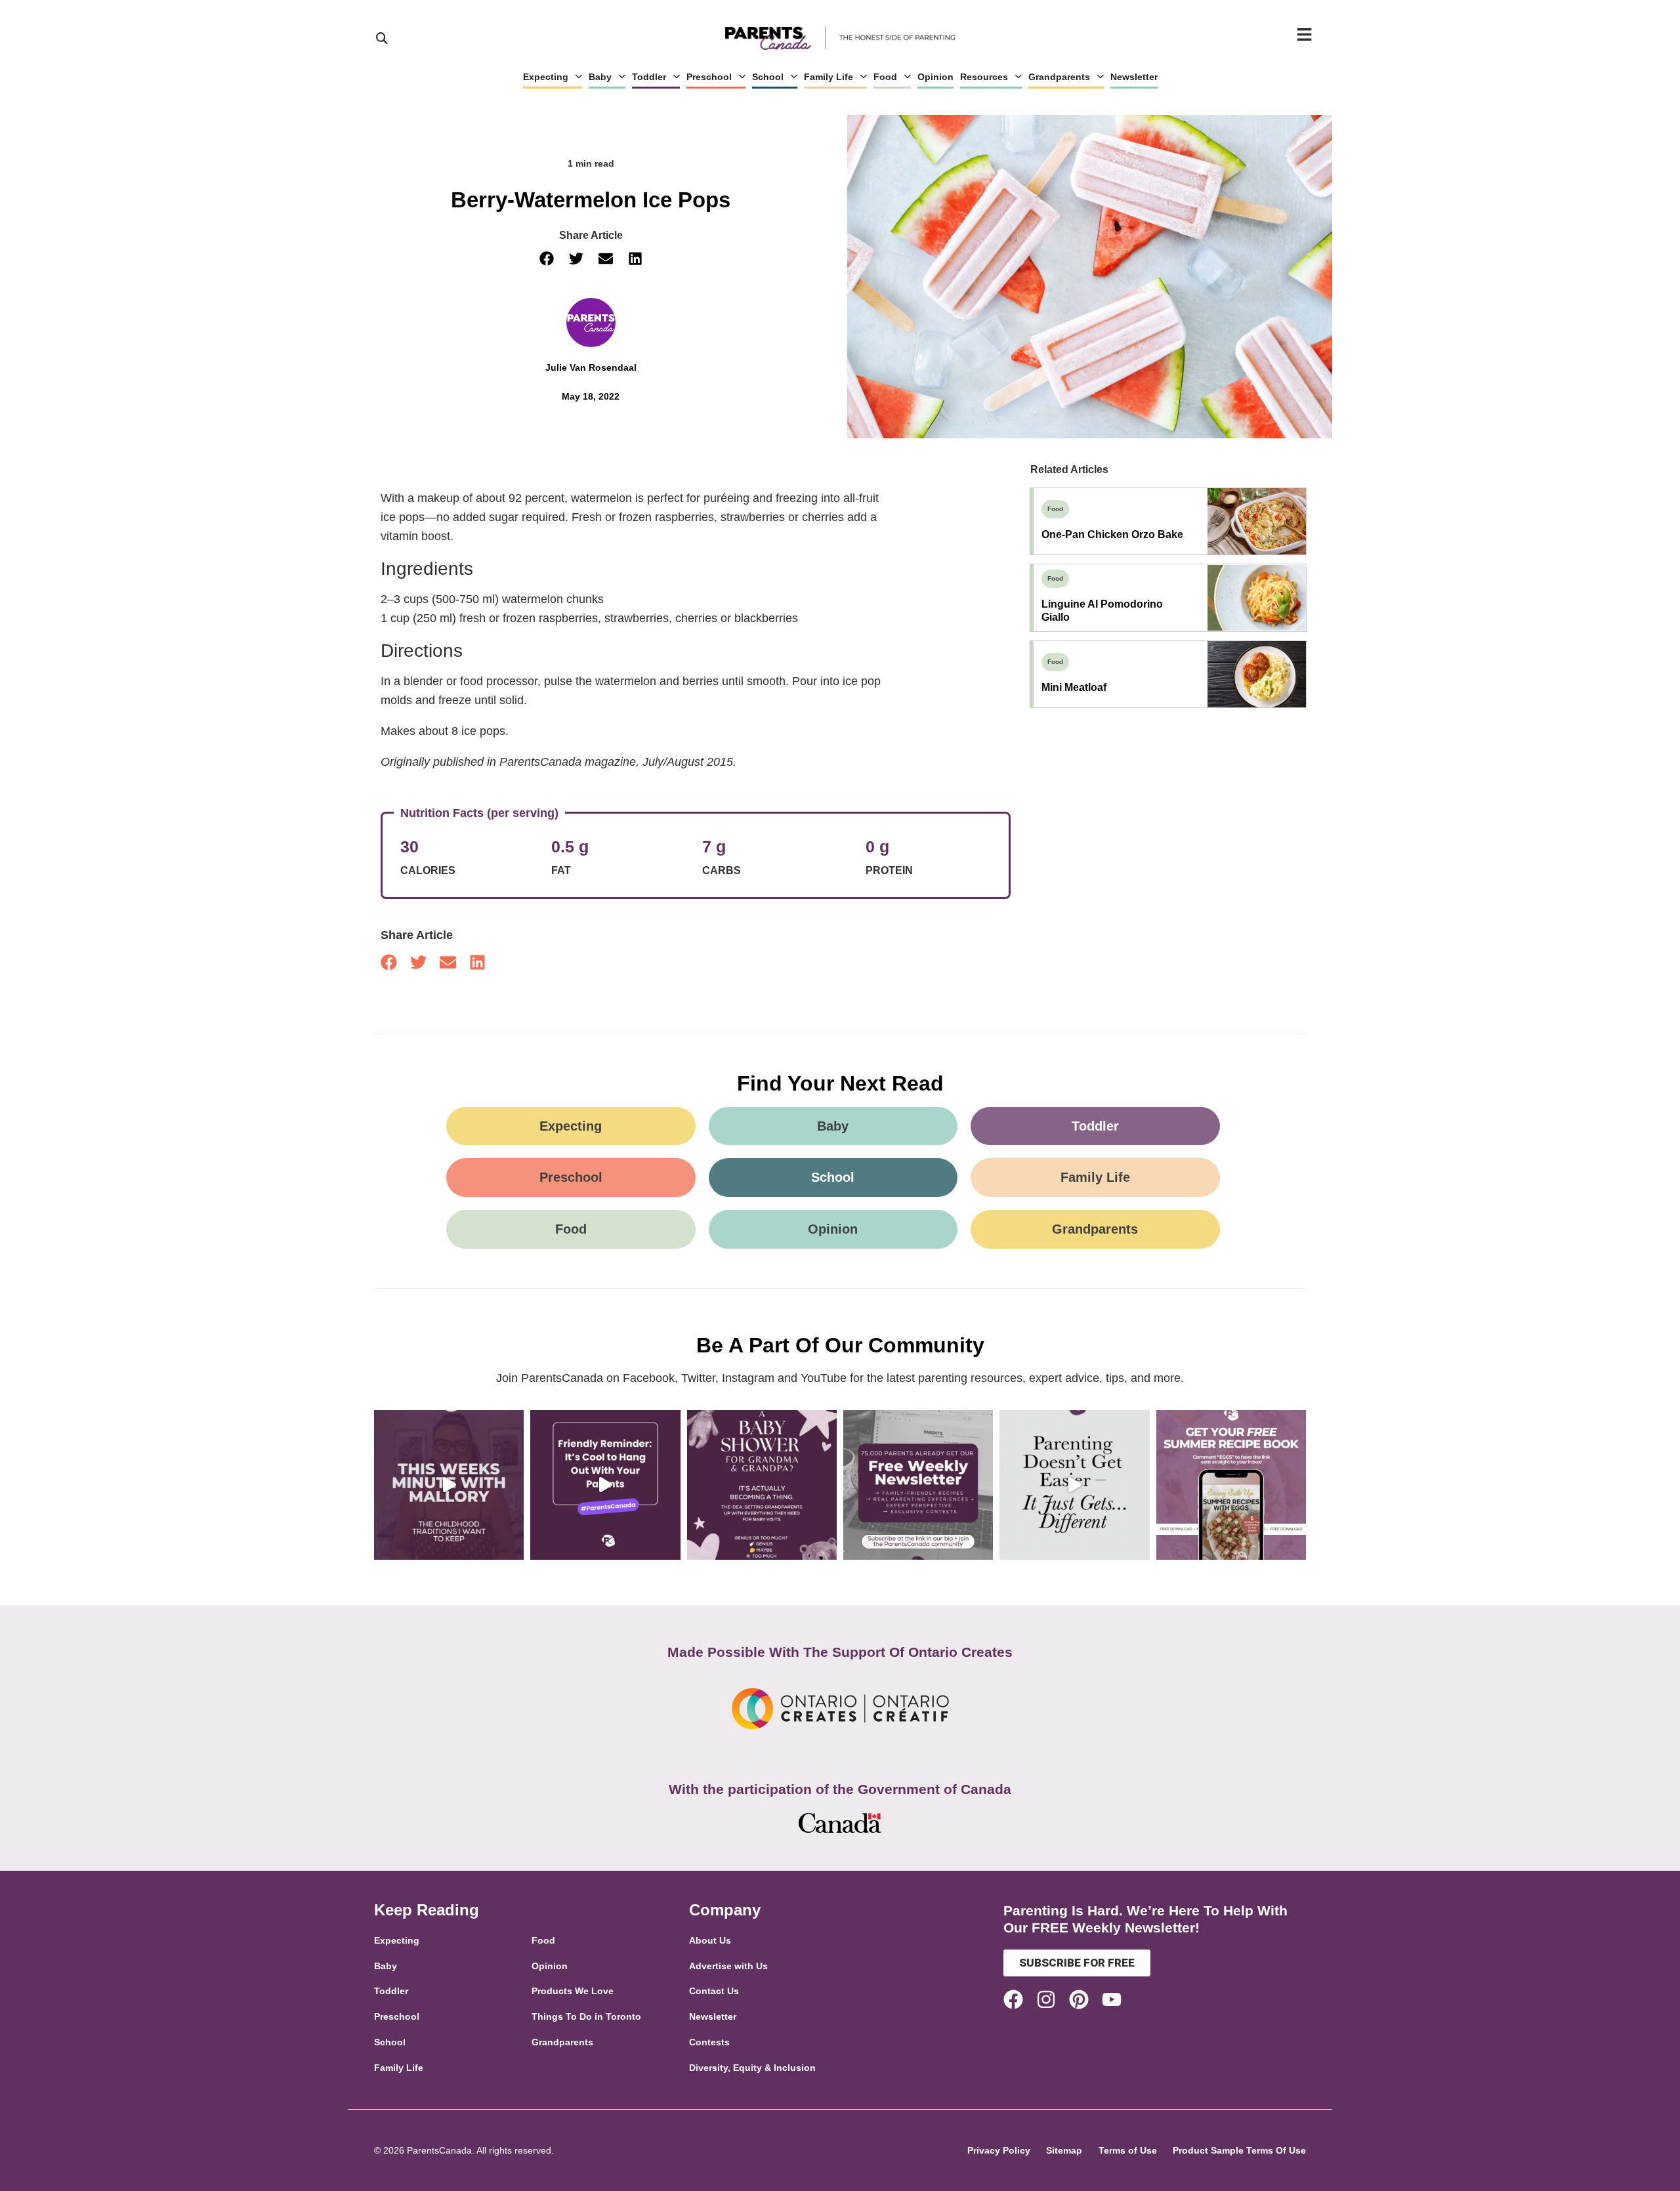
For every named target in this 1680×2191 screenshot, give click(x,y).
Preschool (709, 77)
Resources (984, 77)
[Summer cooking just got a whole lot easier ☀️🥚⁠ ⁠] (1231, 1485)
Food (885, 77)
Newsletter (1134, 77)
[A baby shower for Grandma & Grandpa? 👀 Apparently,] (762, 1485)
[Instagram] (1046, 1999)
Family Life (829, 77)
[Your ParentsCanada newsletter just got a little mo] (918, 1485)
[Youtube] (1112, 1999)
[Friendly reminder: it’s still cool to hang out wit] (605, 1485)
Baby (600, 77)
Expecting (546, 77)
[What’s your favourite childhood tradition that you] (449, 1485)
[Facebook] (1013, 1999)
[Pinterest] (1079, 1999)
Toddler (649, 77)
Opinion (935, 77)
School (768, 77)
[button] (546, 259)
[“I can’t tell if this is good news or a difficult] (1074, 1485)
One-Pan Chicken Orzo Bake (1112, 534)
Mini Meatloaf (1074, 687)
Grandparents (1059, 77)
